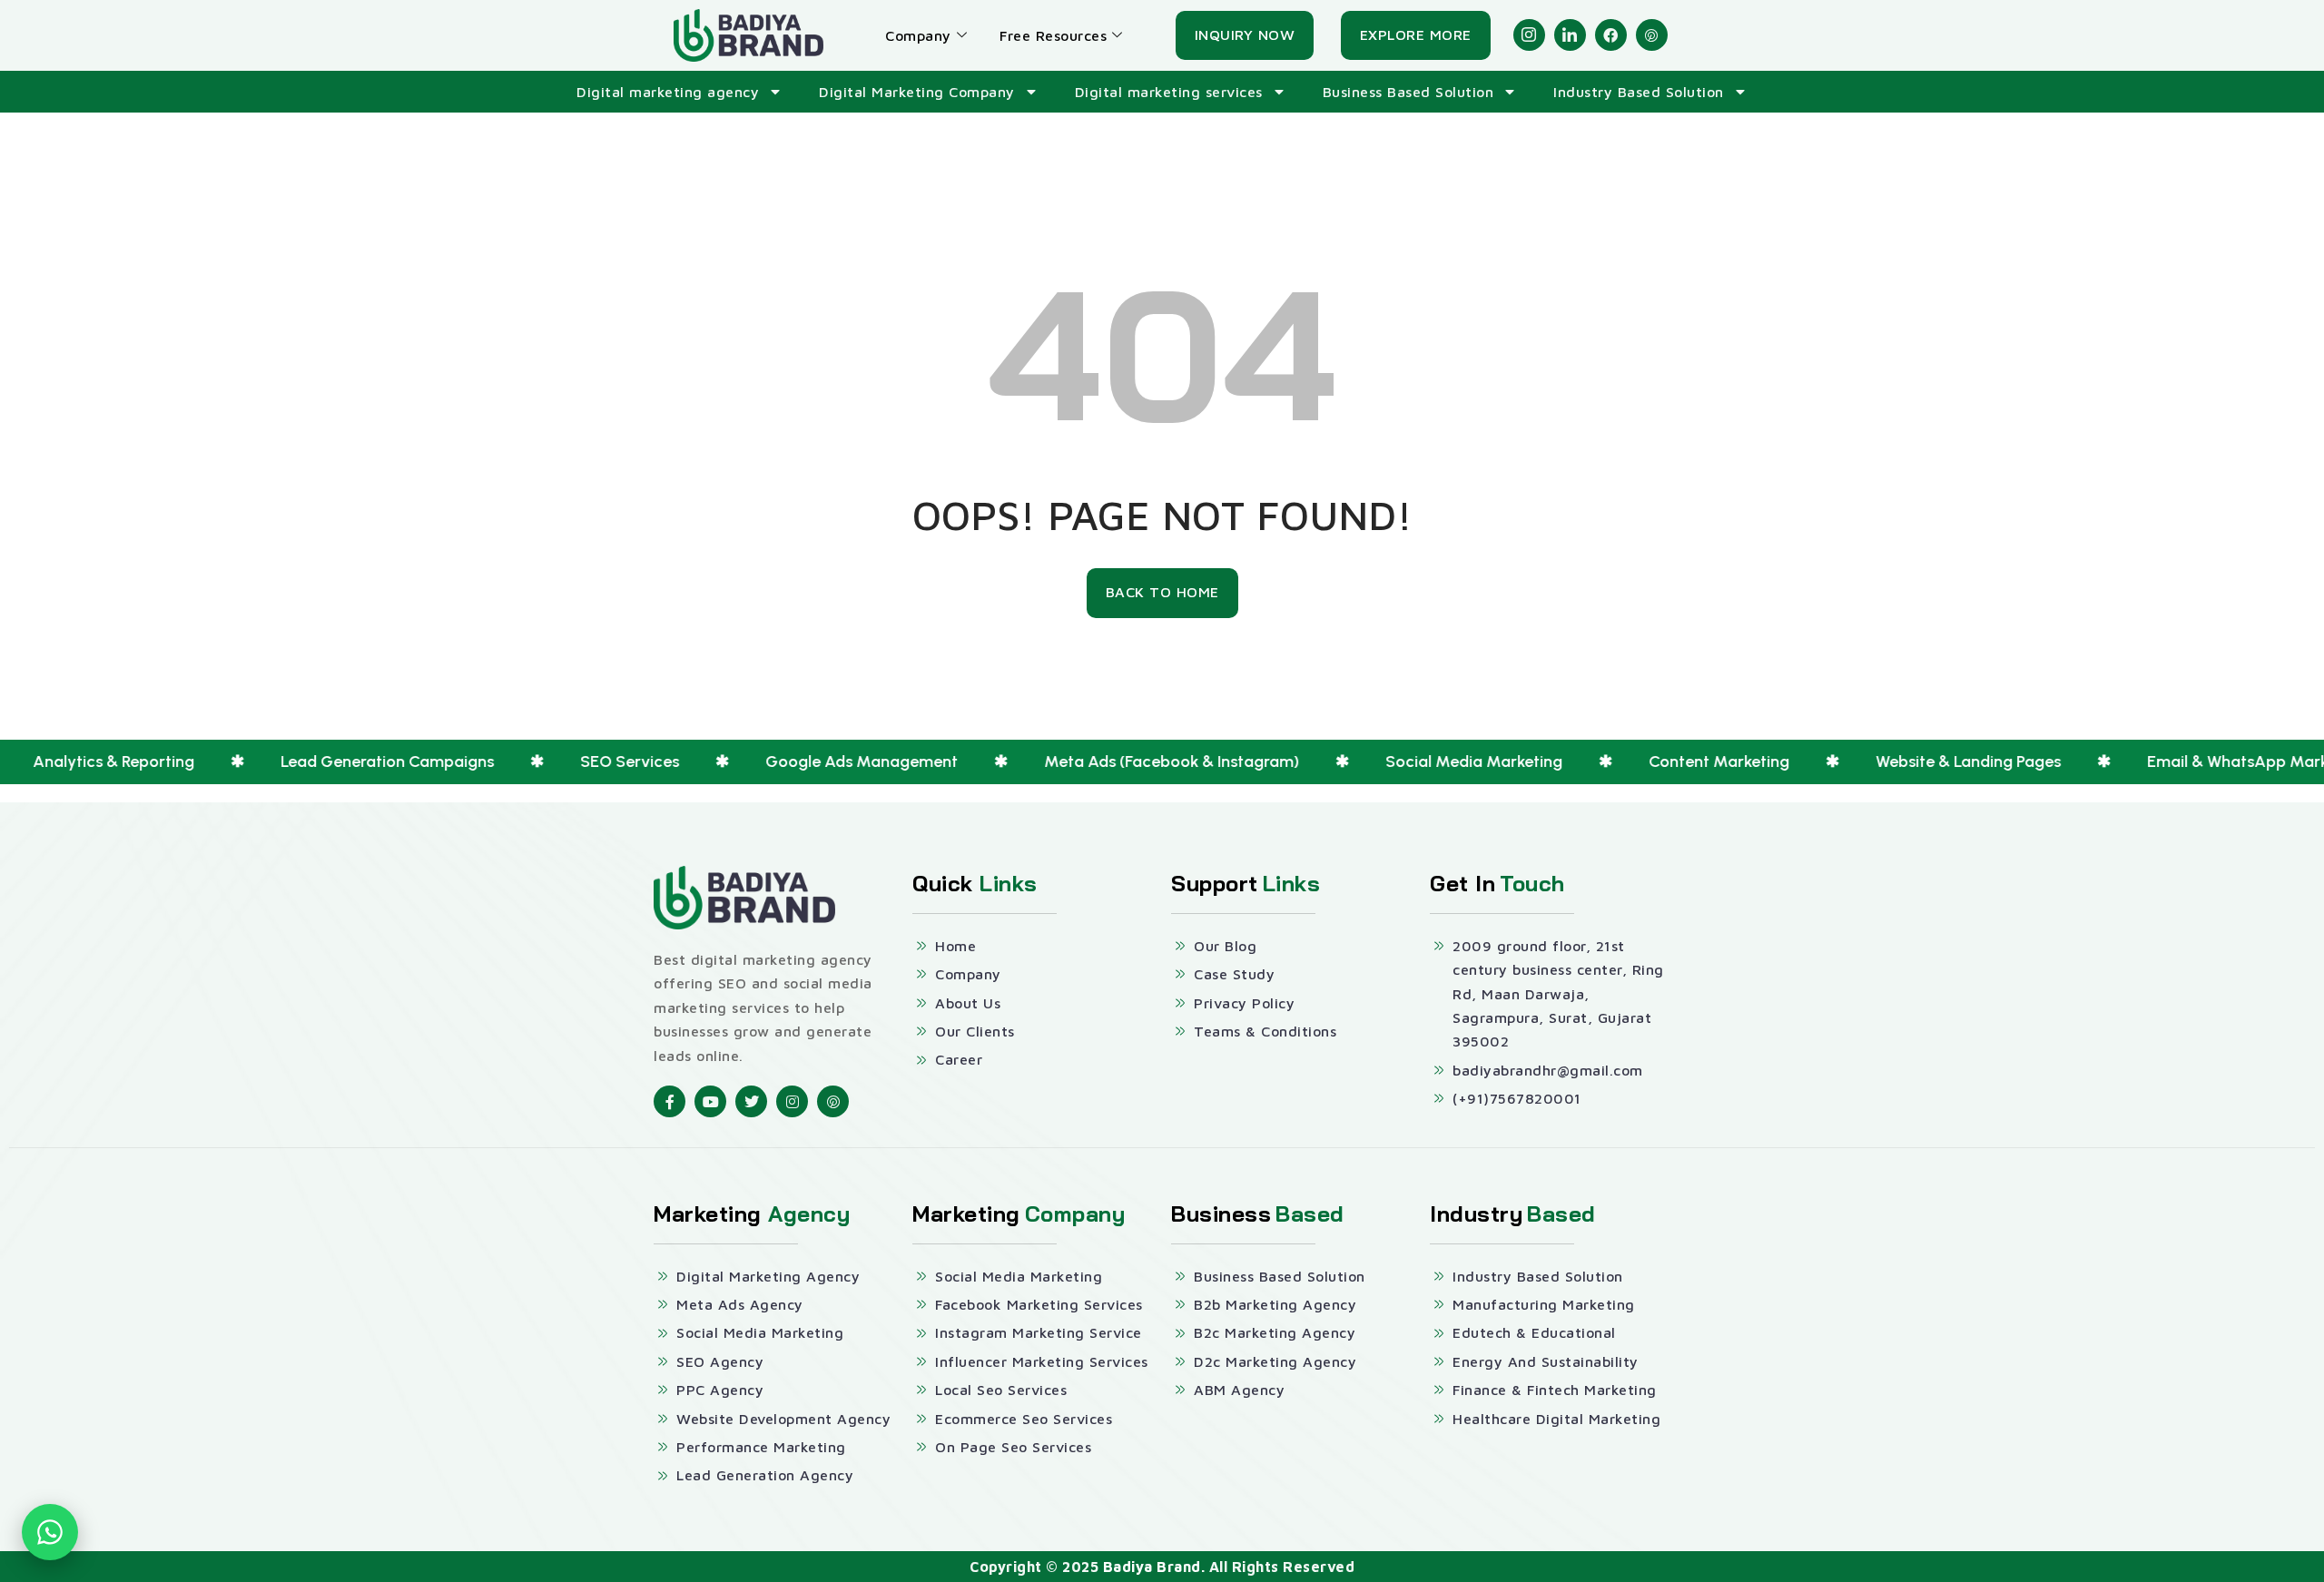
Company (918, 35)
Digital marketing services (1169, 92)
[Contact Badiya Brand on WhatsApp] (50, 1532)
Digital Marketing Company (917, 92)
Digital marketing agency (668, 92)
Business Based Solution (1408, 92)
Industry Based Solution (1639, 92)
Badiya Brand (1152, 1567)
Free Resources (1053, 35)
